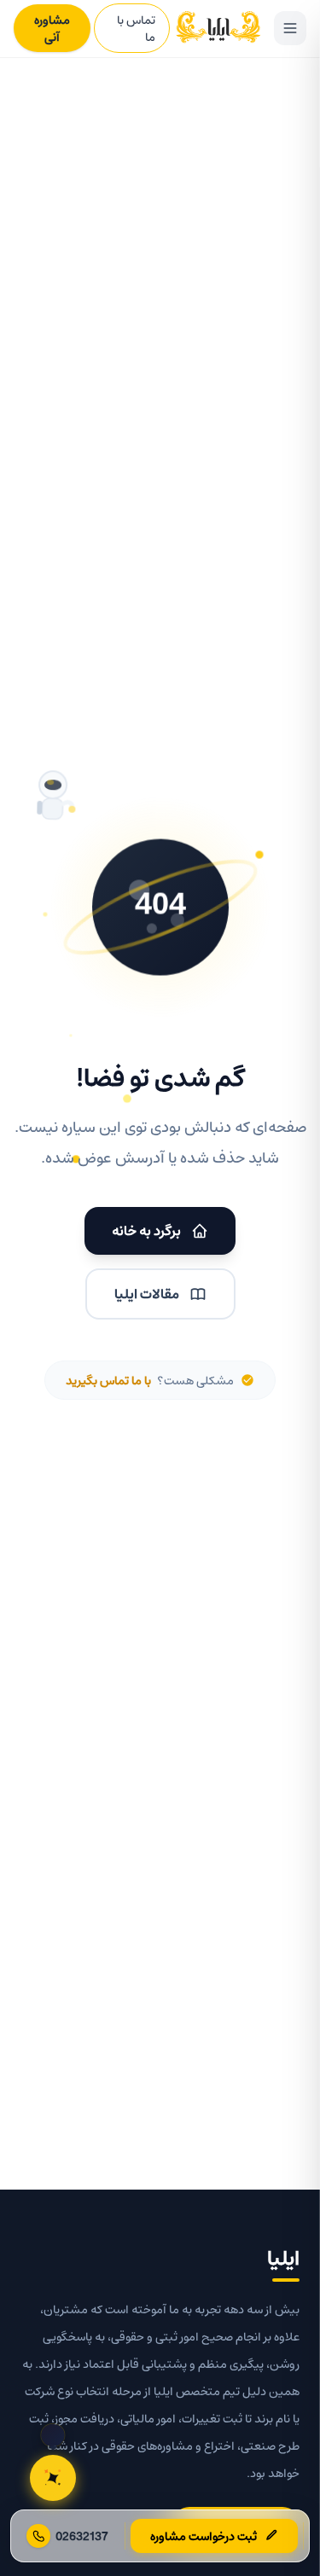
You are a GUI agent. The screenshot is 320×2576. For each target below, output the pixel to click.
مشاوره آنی (52, 28)
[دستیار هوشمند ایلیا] (53, 2478)
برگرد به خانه (146, 1230)
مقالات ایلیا (147, 1294)
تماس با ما (136, 28)
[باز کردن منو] (290, 28)
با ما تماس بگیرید (108, 1380)
